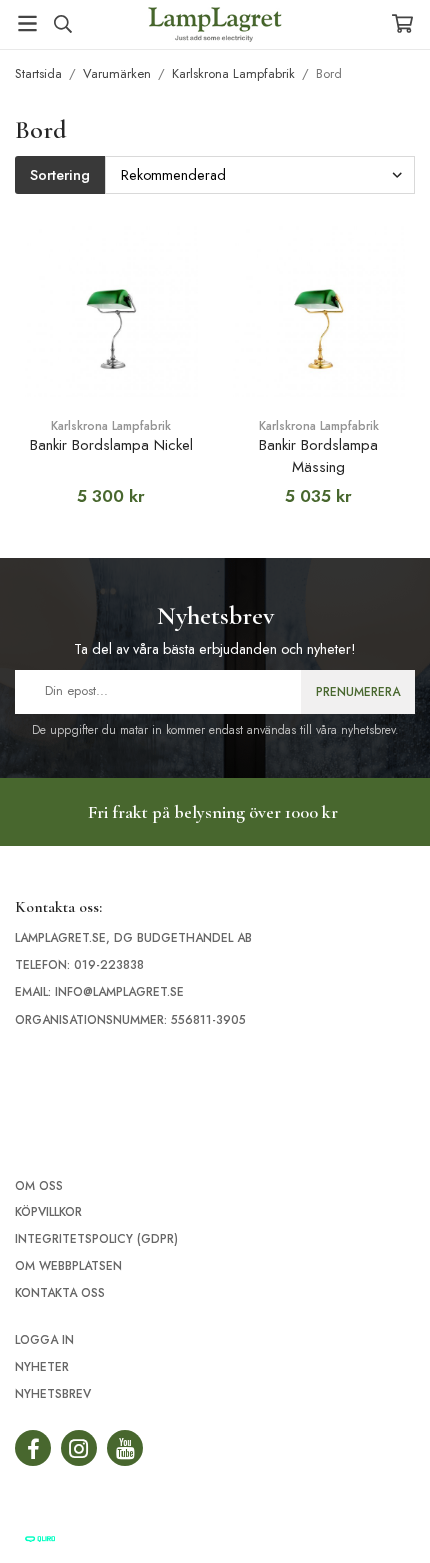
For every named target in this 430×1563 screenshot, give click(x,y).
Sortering (60, 175)
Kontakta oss (60, 1293)
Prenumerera (358, 692)
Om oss (39, 1186)
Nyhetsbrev (53, 1394)
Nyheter (42, 1367)
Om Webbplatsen (68, 1266)
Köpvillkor (48, 1212)
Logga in (44, 1340)
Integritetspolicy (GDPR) (96, 1239)
